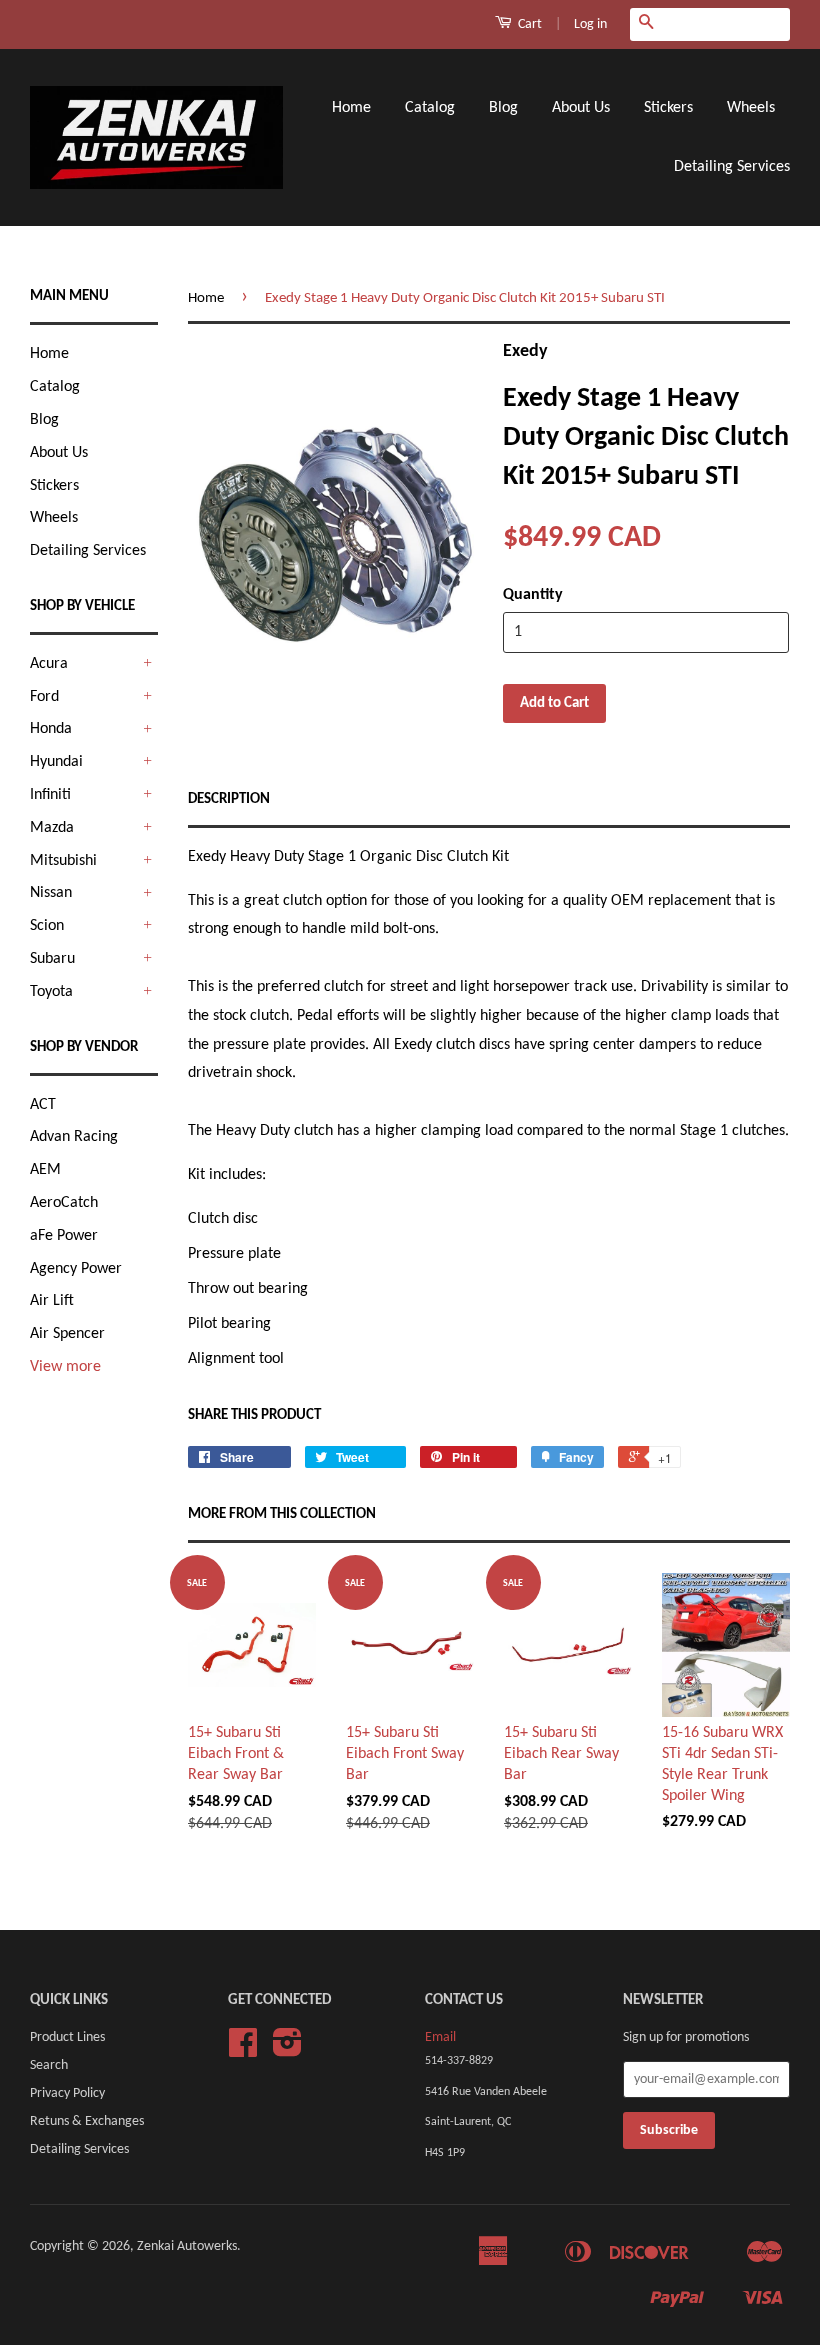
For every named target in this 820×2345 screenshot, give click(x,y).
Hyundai (56, 762)
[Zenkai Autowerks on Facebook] (243, 2050)
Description (229, 799)
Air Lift (52, 1301)
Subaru (52, 959)
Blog (503, 108)
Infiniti (50, 795)
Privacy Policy (67, 2093)
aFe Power (64, 1236)
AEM (45, 1170)
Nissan (51, 893)
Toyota (51, 992)
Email (440, 2037)
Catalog (430, 108)
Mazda (52, 828)
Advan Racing (74, 1137)
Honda (51, 729)
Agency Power (76, 1269)
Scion (47, 926)
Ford (44, 697)
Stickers (668, 108)
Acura (49, 664)
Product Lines (67, 2037)
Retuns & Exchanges (87, 2121)
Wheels (751, 108)
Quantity (533, 595)
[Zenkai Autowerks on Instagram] (287, 2050)
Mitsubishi (63, 861)
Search (49, 2065)
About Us (581, 108)
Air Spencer (67, 1334)
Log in (590, 24)
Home (351, 108)
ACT (43, 1105)
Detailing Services (732, 167)
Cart (528, 24)
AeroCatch (64, 1203)
